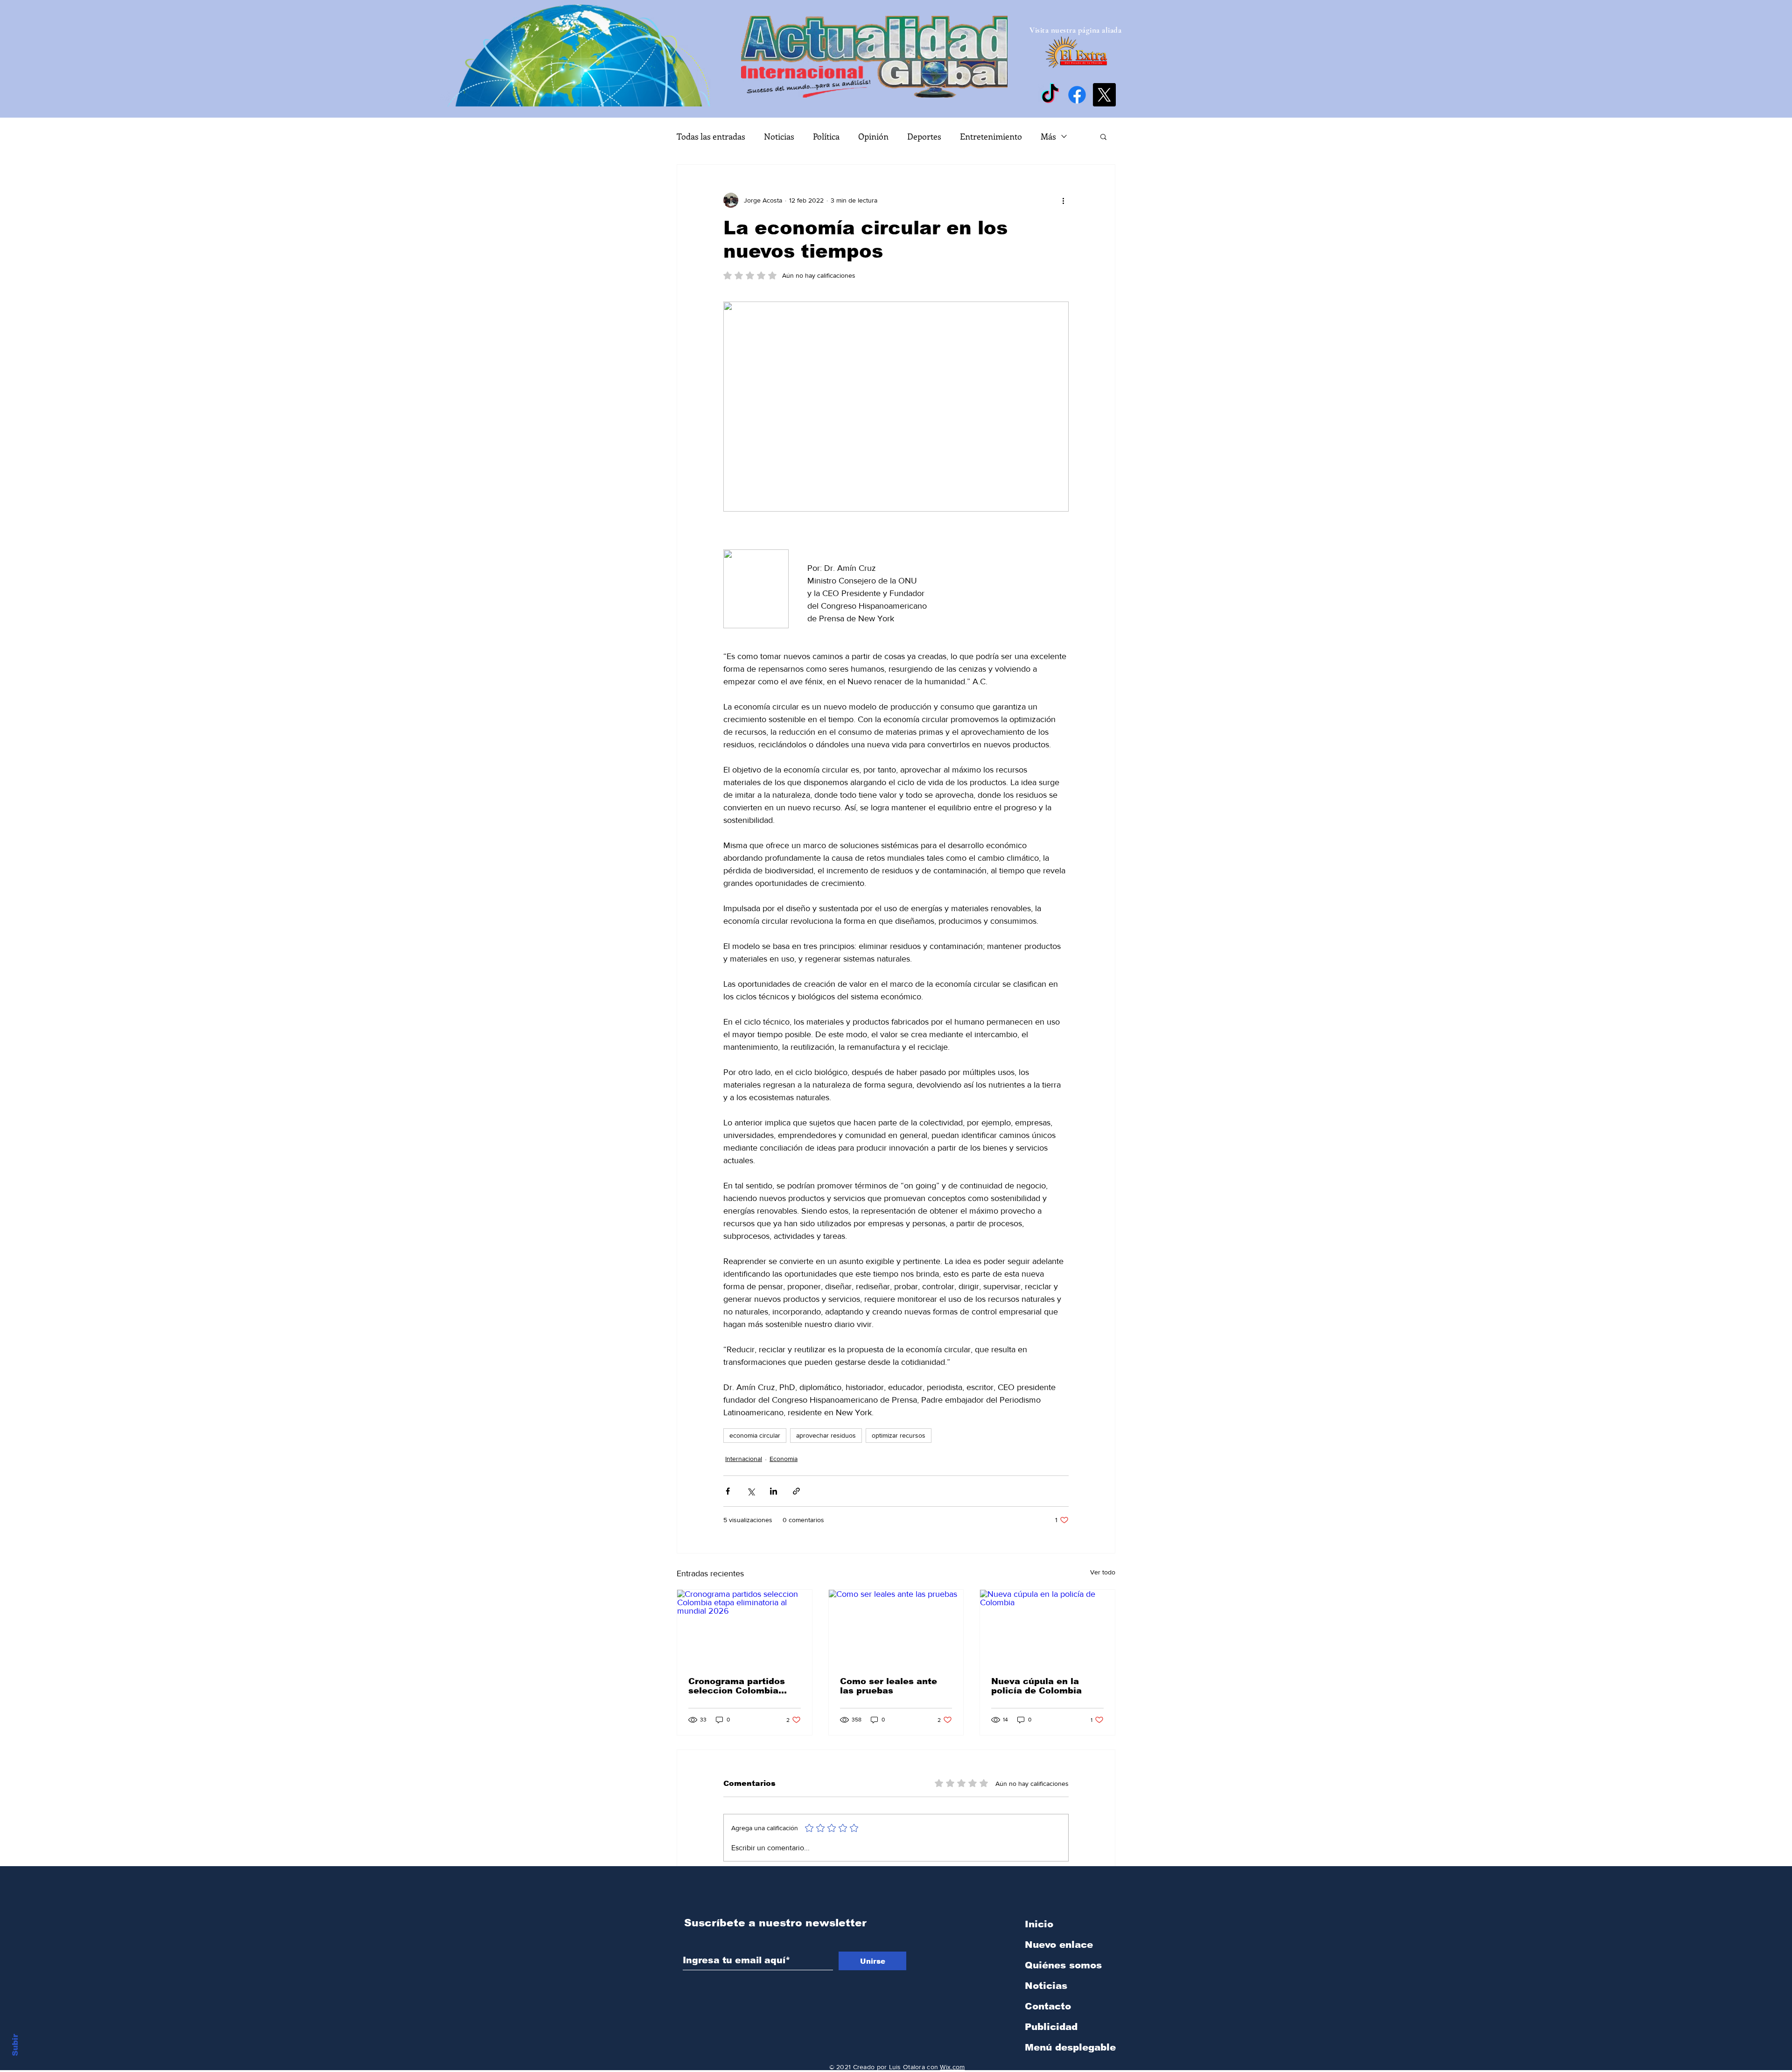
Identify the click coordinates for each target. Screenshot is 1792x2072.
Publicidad (1051, 2027)
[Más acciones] (1063, 200)
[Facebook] (1077, 95)
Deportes (924, 136)
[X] (1104, 95)
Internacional (744, 1459)
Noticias (779, 136)
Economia (784, 1459)
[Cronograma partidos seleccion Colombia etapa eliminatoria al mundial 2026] (745, 1628)
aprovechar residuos (826, 1435)
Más (1048, 136)
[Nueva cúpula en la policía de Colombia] (1047, 1628)
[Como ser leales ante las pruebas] (896, 1628)
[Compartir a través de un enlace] (796, 1491)
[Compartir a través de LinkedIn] (773, 1491)
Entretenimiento (991, 136)
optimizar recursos (899, 1435)
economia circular (755, 1435)
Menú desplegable (1070, 2047)
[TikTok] (1050, 95)
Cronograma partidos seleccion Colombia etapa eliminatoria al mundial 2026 (737, 1686)
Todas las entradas (711, 136)
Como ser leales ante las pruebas (889, 1686)
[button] (1103, 136)
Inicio (1039, 1924)
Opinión (873, 136)
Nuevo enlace (1059, 1945)
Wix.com (952, 2067)
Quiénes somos (1063, 1965)
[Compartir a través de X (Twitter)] (751, 1491)
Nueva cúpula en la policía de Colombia (1036, 1686)
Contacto (1048, 2006)
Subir (15, 2044)
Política (826, 136)
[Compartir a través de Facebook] (728, 1491)
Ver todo (1103, 1572)
